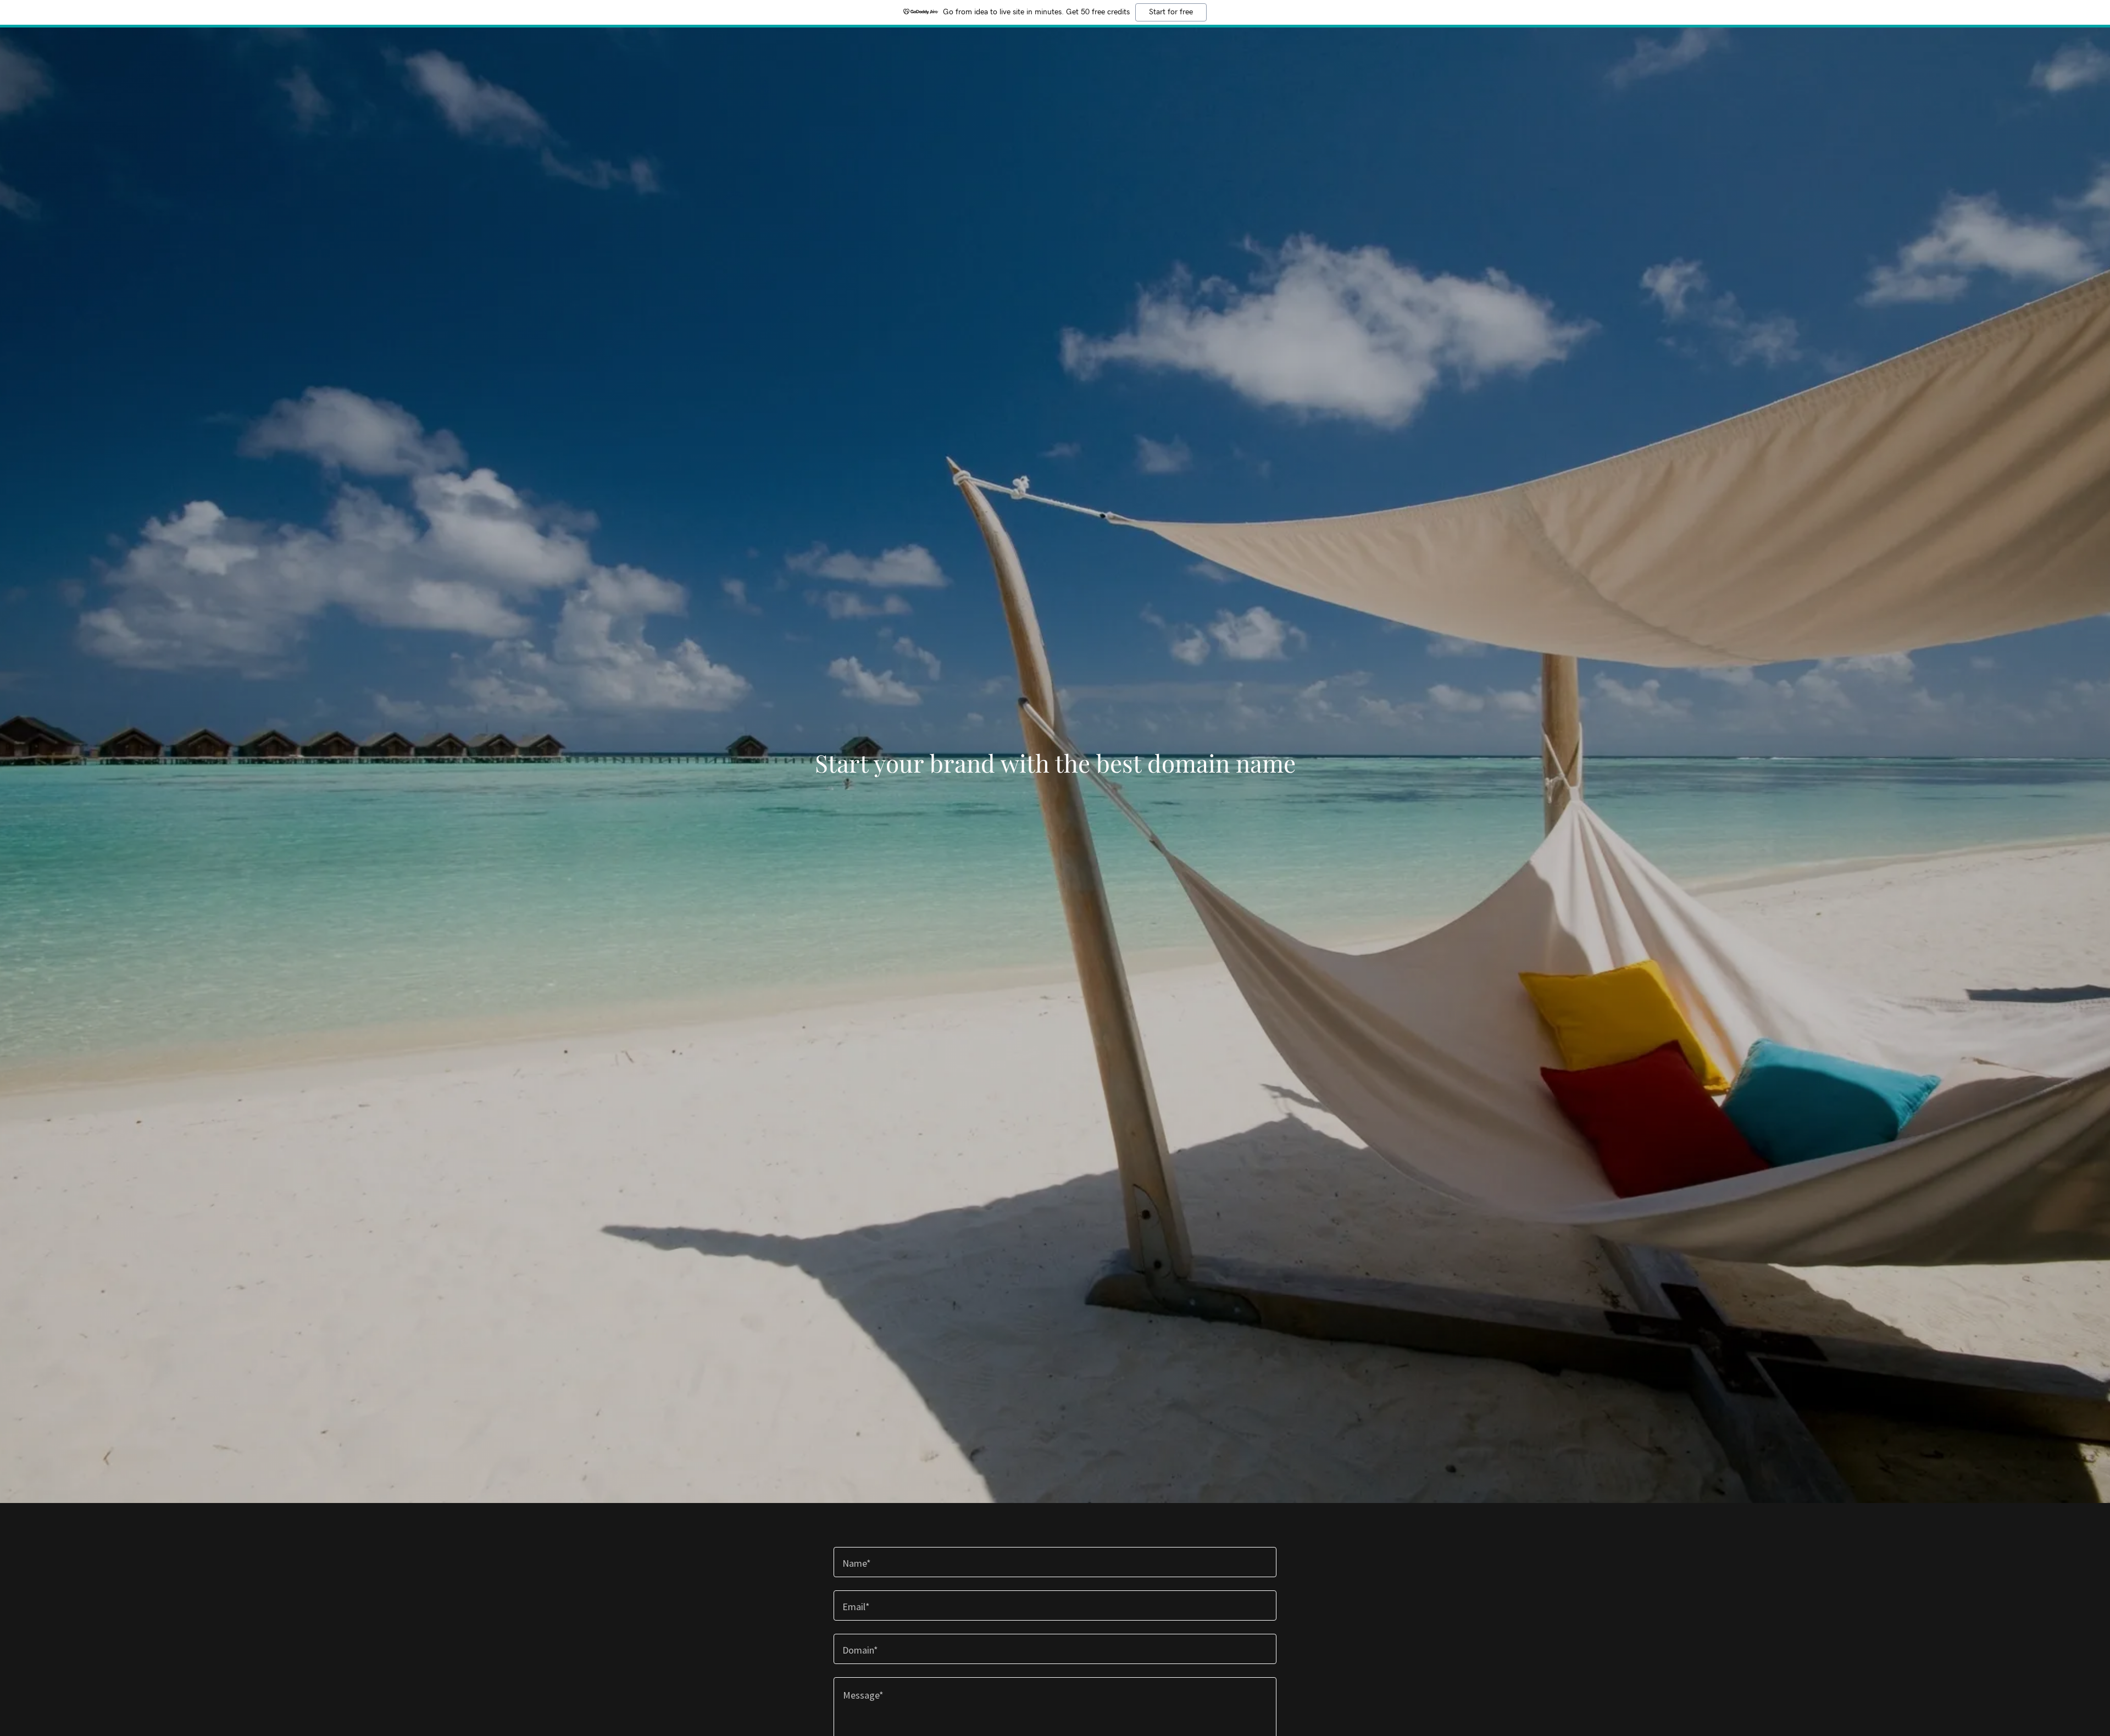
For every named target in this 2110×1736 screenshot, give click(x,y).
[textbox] (1055, 1562)
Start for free (1171, 12)
